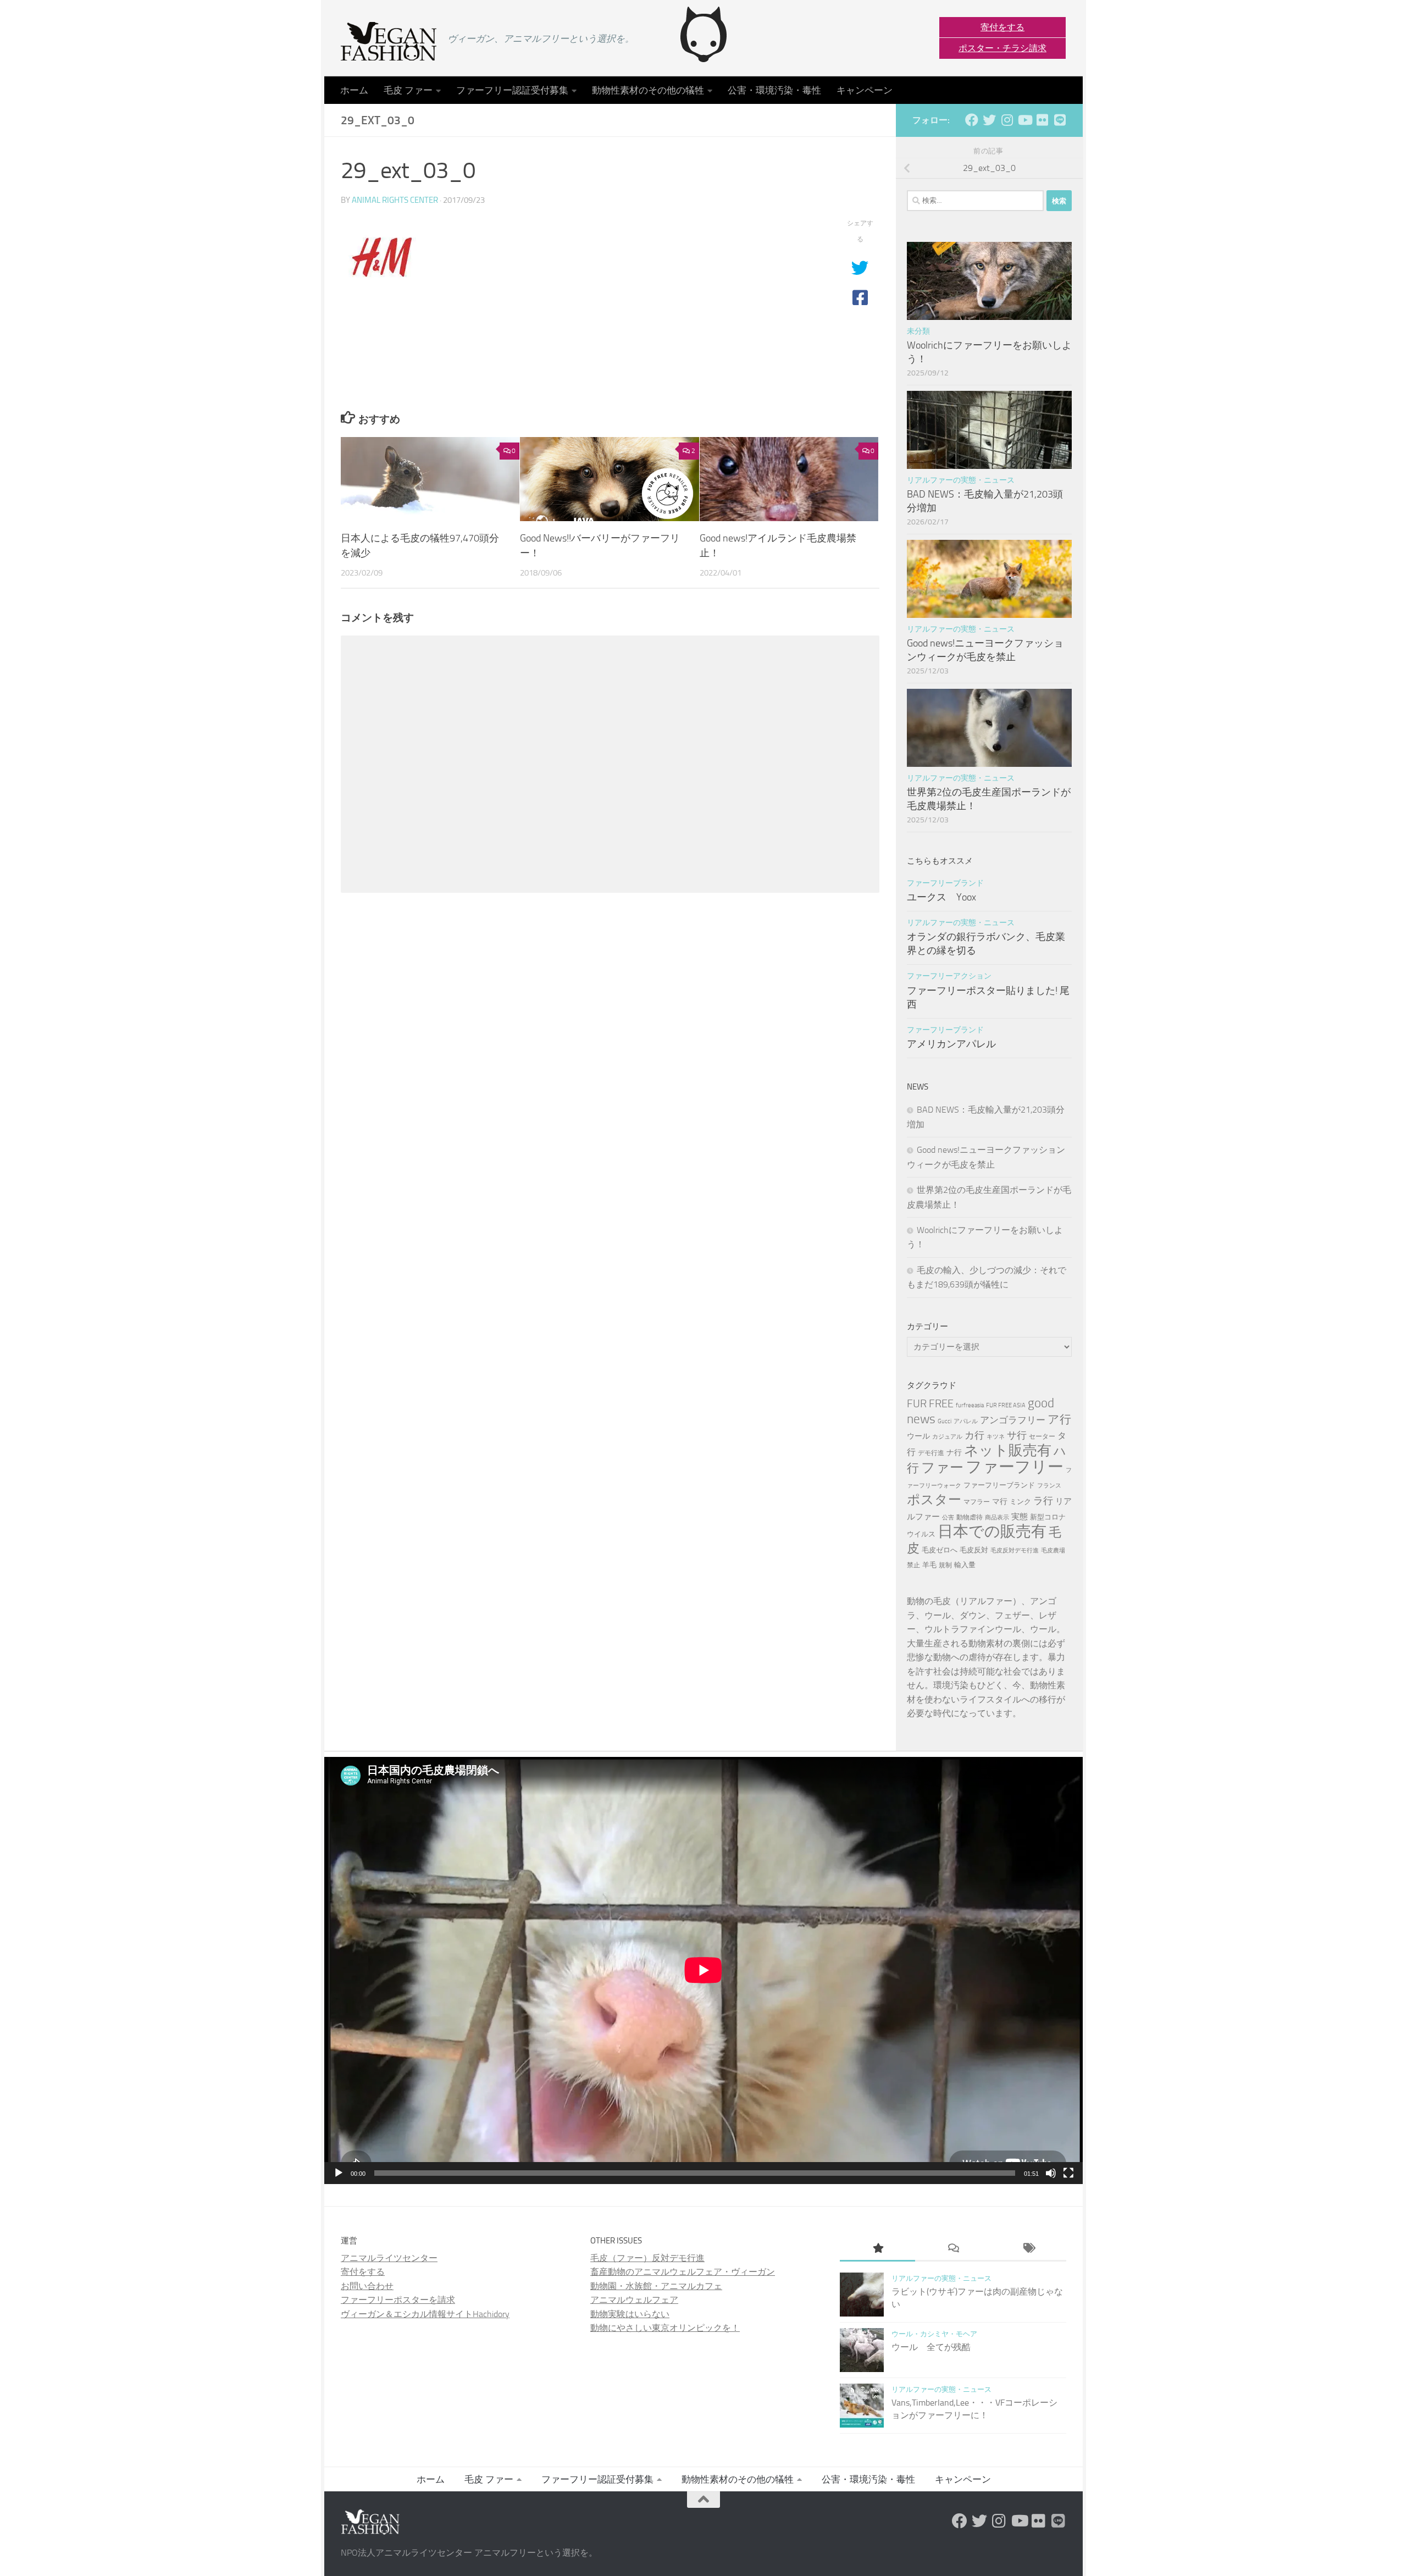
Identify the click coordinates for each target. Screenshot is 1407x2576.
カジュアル (947, 1437)
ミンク (1020, 1502)
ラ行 (1043, 1501)
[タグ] (1029, 2249)
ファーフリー (1015, 1467)
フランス (1049, 1486)
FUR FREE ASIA (1006, 1405)
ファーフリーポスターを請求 (398, 2300)
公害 (948, 1518)
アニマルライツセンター (389, 2258)
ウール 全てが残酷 (931, 2347)
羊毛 (929, 1565)
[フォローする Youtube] (1024, 120)
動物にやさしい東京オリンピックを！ (665, 2328)
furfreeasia (970, 1405)
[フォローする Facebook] (972, 120)
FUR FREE (930, 1403)
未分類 (918, 331)
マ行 (1000, 1502)
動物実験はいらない (630, 2314)
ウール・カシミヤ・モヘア (934, 2334)
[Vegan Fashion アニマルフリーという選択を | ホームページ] (389, 41)
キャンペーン (865, 90)
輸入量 (965, 1565)
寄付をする (1002, 27)
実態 (1020, 1517)
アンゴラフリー (1013, 1420)
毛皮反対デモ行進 (1015, 1550)
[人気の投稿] (877, 2249)
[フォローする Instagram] (1007, 120)
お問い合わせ (367, 2286)
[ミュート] (1051, 2173)
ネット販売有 (1008, 1450)
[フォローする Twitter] (989, 120)
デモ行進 (931, 1453)
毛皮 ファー (408, 90)
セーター (1042, 1436)
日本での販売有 (992, 1531)
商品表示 (997, 1518)
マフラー (977, 1502)
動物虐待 (970, 1517)
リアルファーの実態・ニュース (961, 480)
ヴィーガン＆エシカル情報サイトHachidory (425, 2314)
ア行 (1059, 1419)
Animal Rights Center (395, 200)
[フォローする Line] (1060, 120)
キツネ (996, 1437)
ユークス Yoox (941, 897)
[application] (703, 1970)
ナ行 (954, 1453)
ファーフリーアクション (949, 976)
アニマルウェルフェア (634, 2300)
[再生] (339, 2173)
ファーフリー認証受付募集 (512, 90)
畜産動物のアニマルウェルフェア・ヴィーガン (683, 2272)
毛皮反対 (974, 1550)
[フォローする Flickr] (1042, 120)
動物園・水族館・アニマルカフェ (656, 2286)
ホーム (354, 90)
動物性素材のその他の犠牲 (648, 90)
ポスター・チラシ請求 (1002, 48)
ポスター (934, 1499)
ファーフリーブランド (945, 883)
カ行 (974, 1435)
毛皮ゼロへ (940, 1550)
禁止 (913, 1565)
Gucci (945, 1421)
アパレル (966, 1421)
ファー (942, 1467)
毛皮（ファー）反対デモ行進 (647, 2258)
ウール (918, 1436)
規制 (945, 1565)
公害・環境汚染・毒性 (774, 90)
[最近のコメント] (953, 2249)
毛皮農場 (1053, 1550)
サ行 (1017, 1435)
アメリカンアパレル (951, 1044)
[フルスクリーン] (1068, 2173)
